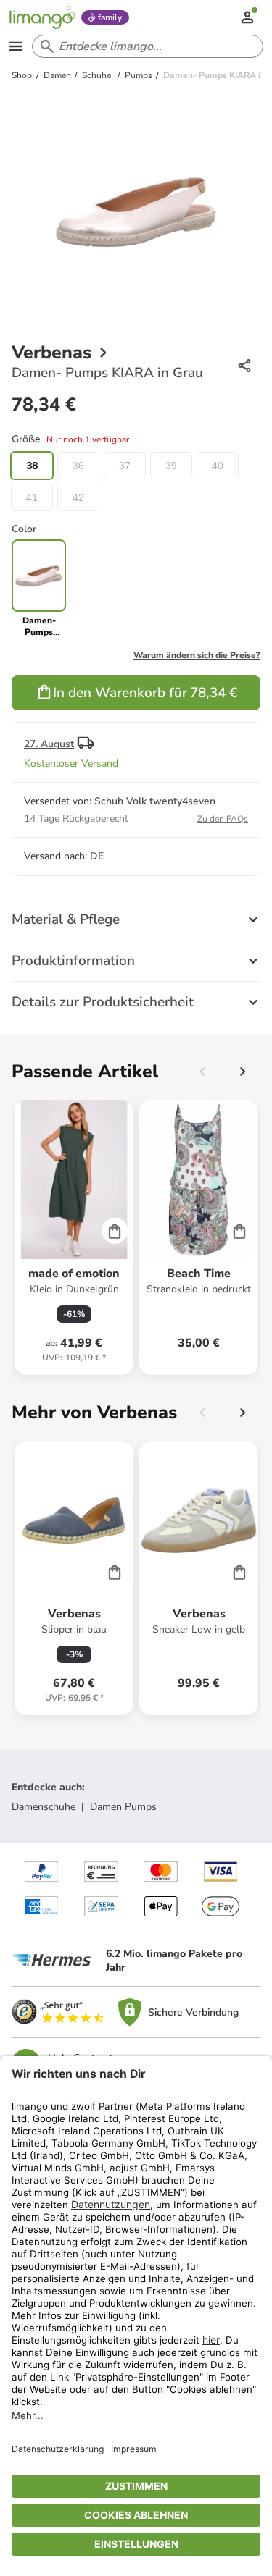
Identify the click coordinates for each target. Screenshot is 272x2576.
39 (171, 466)
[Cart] (115, 1231)
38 (32, 466)
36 (78, 466)
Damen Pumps (123, 1807)
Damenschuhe (44, 1807)
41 (32, 497)
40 (218, 466)
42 (78, 497)
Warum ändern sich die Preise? (197, 655)
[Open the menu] (16, 46)
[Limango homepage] (42, 17)
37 (125, 466)
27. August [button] (49, 744)
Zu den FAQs (223, 819)
